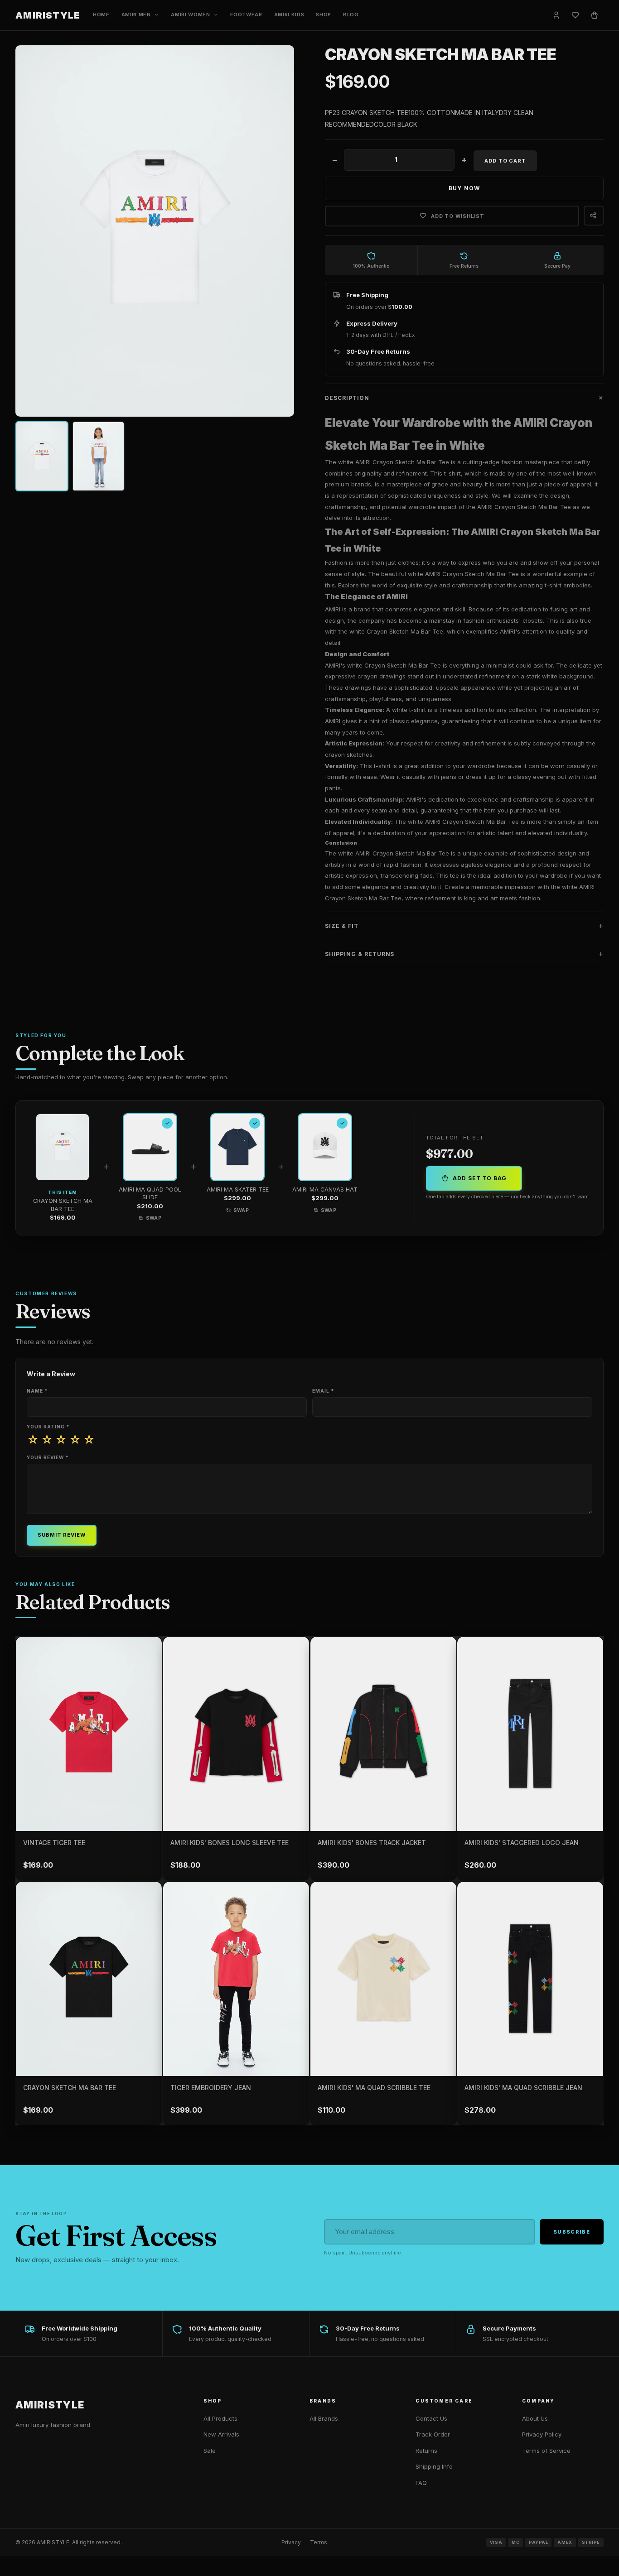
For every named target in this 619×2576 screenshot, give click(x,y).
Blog (351, 14)
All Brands (324, 2418)
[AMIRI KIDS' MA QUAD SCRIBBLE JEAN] (530, 1979)
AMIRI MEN (136, 14)
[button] (464, 398)
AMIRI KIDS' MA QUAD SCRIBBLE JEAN (523, 2088)
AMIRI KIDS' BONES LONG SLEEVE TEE (230, 1843)
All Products (220, 2418)
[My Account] (556, 15)
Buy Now (464, 188)
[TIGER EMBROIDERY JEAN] (236, 1979)
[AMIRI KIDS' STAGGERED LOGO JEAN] (530, 1734)
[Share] (594, 216)
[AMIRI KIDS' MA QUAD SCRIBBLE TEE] (383, 1979)
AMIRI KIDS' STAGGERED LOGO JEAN (522, 1843)
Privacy (291, 2542)
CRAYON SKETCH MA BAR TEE (70, 2088)
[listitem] (42, 456)
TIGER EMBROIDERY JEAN (211, 2088)
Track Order (433, 2434)
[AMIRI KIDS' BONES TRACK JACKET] (383, 1734)
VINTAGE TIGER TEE (54, 1843)
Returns (426, 2451)
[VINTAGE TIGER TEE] (89, 1734)
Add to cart (505, 161)
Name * (37, 1391)
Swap (154, 1218)
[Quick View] (152, 1801)
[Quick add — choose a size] (300, 1780)
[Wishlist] (575, 15)
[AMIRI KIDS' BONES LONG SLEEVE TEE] (236, 1734)
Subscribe (572, 2232)
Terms (319, 2542)
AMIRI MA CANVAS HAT (325, 1189)
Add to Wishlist (458, 216)
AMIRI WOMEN (190, 14)
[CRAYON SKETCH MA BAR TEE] (89, 1979)
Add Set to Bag (480, 1178)
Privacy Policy (542, 2434)
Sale (210, 2451)
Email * (323, 1391)
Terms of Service (546, 2451)
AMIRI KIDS (289, 14)
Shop (324, 14)
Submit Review (61, 1535)
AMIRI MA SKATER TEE (238, 1189)
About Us (535, 2418)
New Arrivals (221, 2434)
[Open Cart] (595, 15)
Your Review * (48, 1457)
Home (101, 14)
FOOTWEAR (246, 14)
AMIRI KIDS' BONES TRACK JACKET (372, 1843)
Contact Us (431, 2418)
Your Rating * (48, 1427)
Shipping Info (434, 2466)
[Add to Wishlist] (148, 1650)
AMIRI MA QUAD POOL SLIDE (150, 1194)
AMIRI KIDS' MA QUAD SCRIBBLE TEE (374, 2088)
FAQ (421, 2483)
